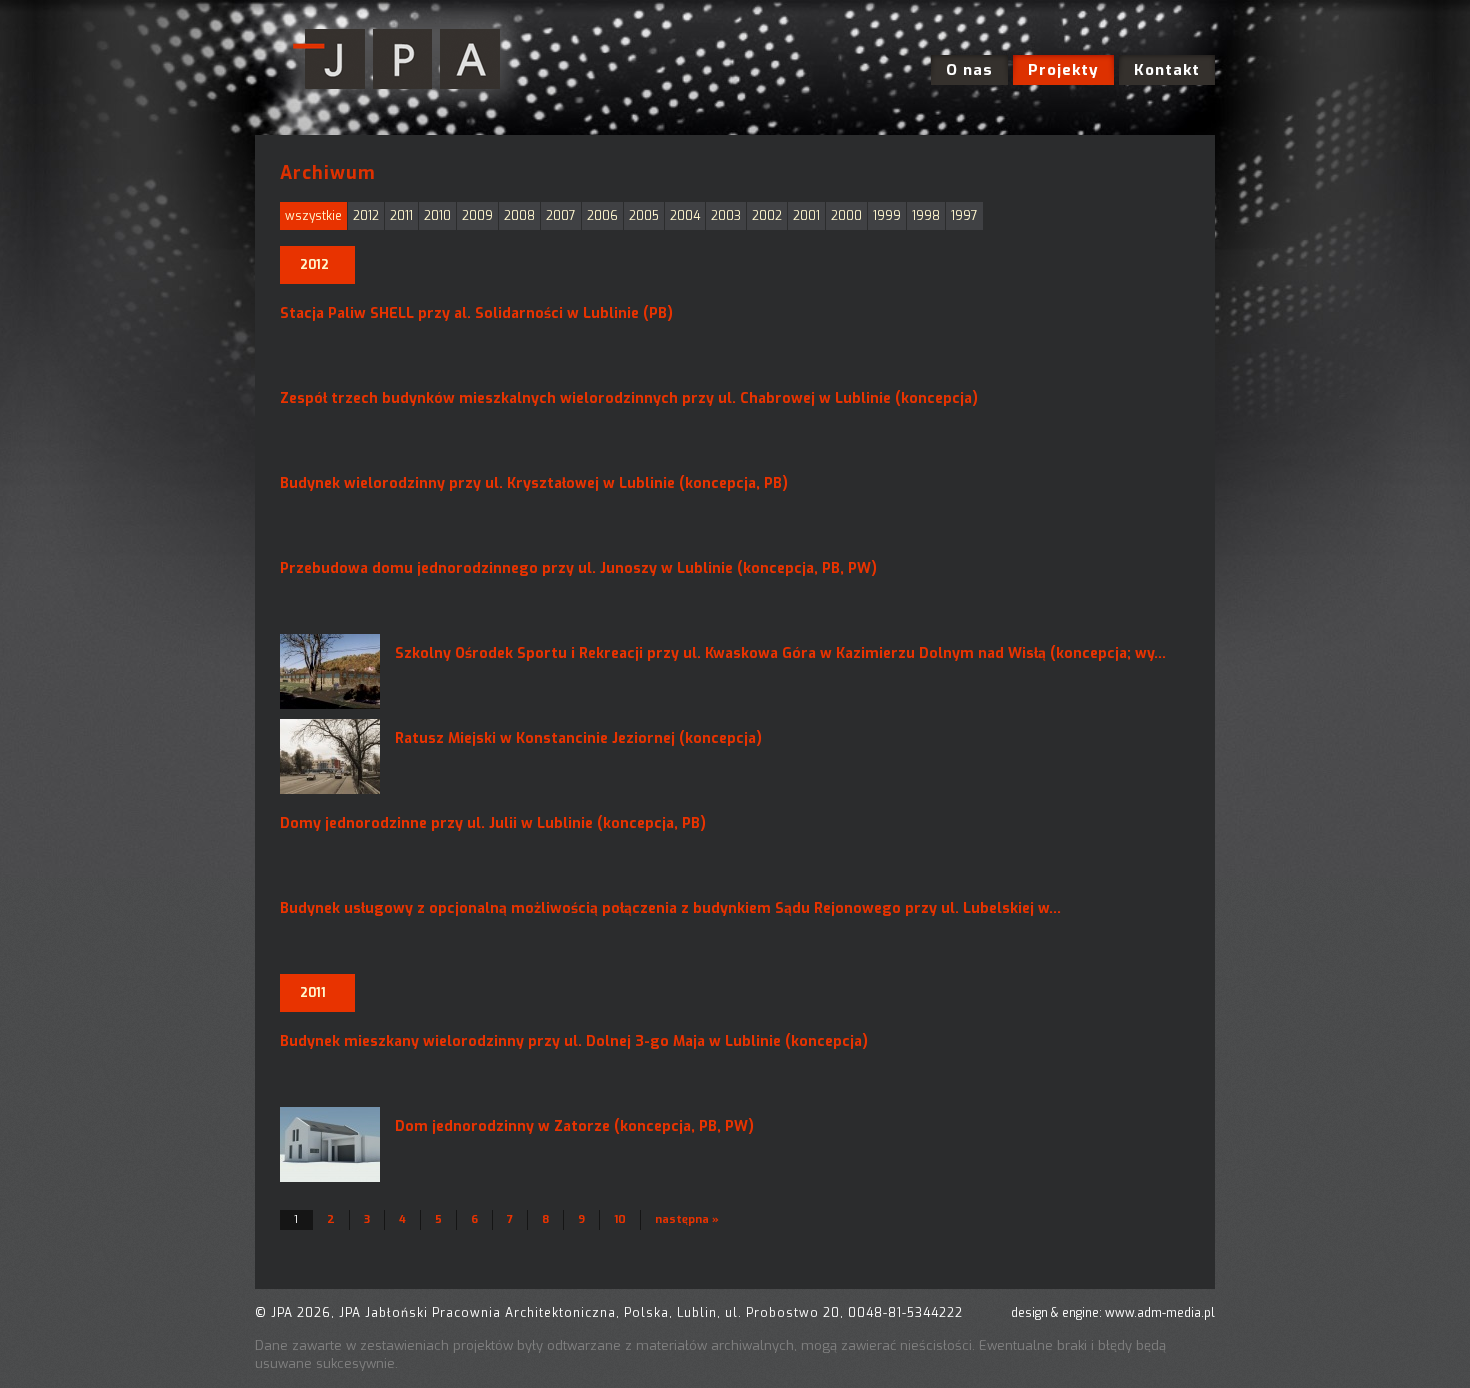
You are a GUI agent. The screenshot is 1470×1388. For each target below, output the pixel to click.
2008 (519, 216)
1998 (926, 216)
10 (620, 1219)
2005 (644, 216)
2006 (602, 216)
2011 (401, 216)
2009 (477, 216)
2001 (806, 216)
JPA (402, 60)
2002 (767, 216)
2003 (726, 216)
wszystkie (313, 216)
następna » (687, 1219)
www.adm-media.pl (1160, 1313)
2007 (561, 216)
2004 (685, 216)
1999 (887, 216)
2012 (366, 216)
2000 (846, 216)
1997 (964, 216)
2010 (437, 216)
